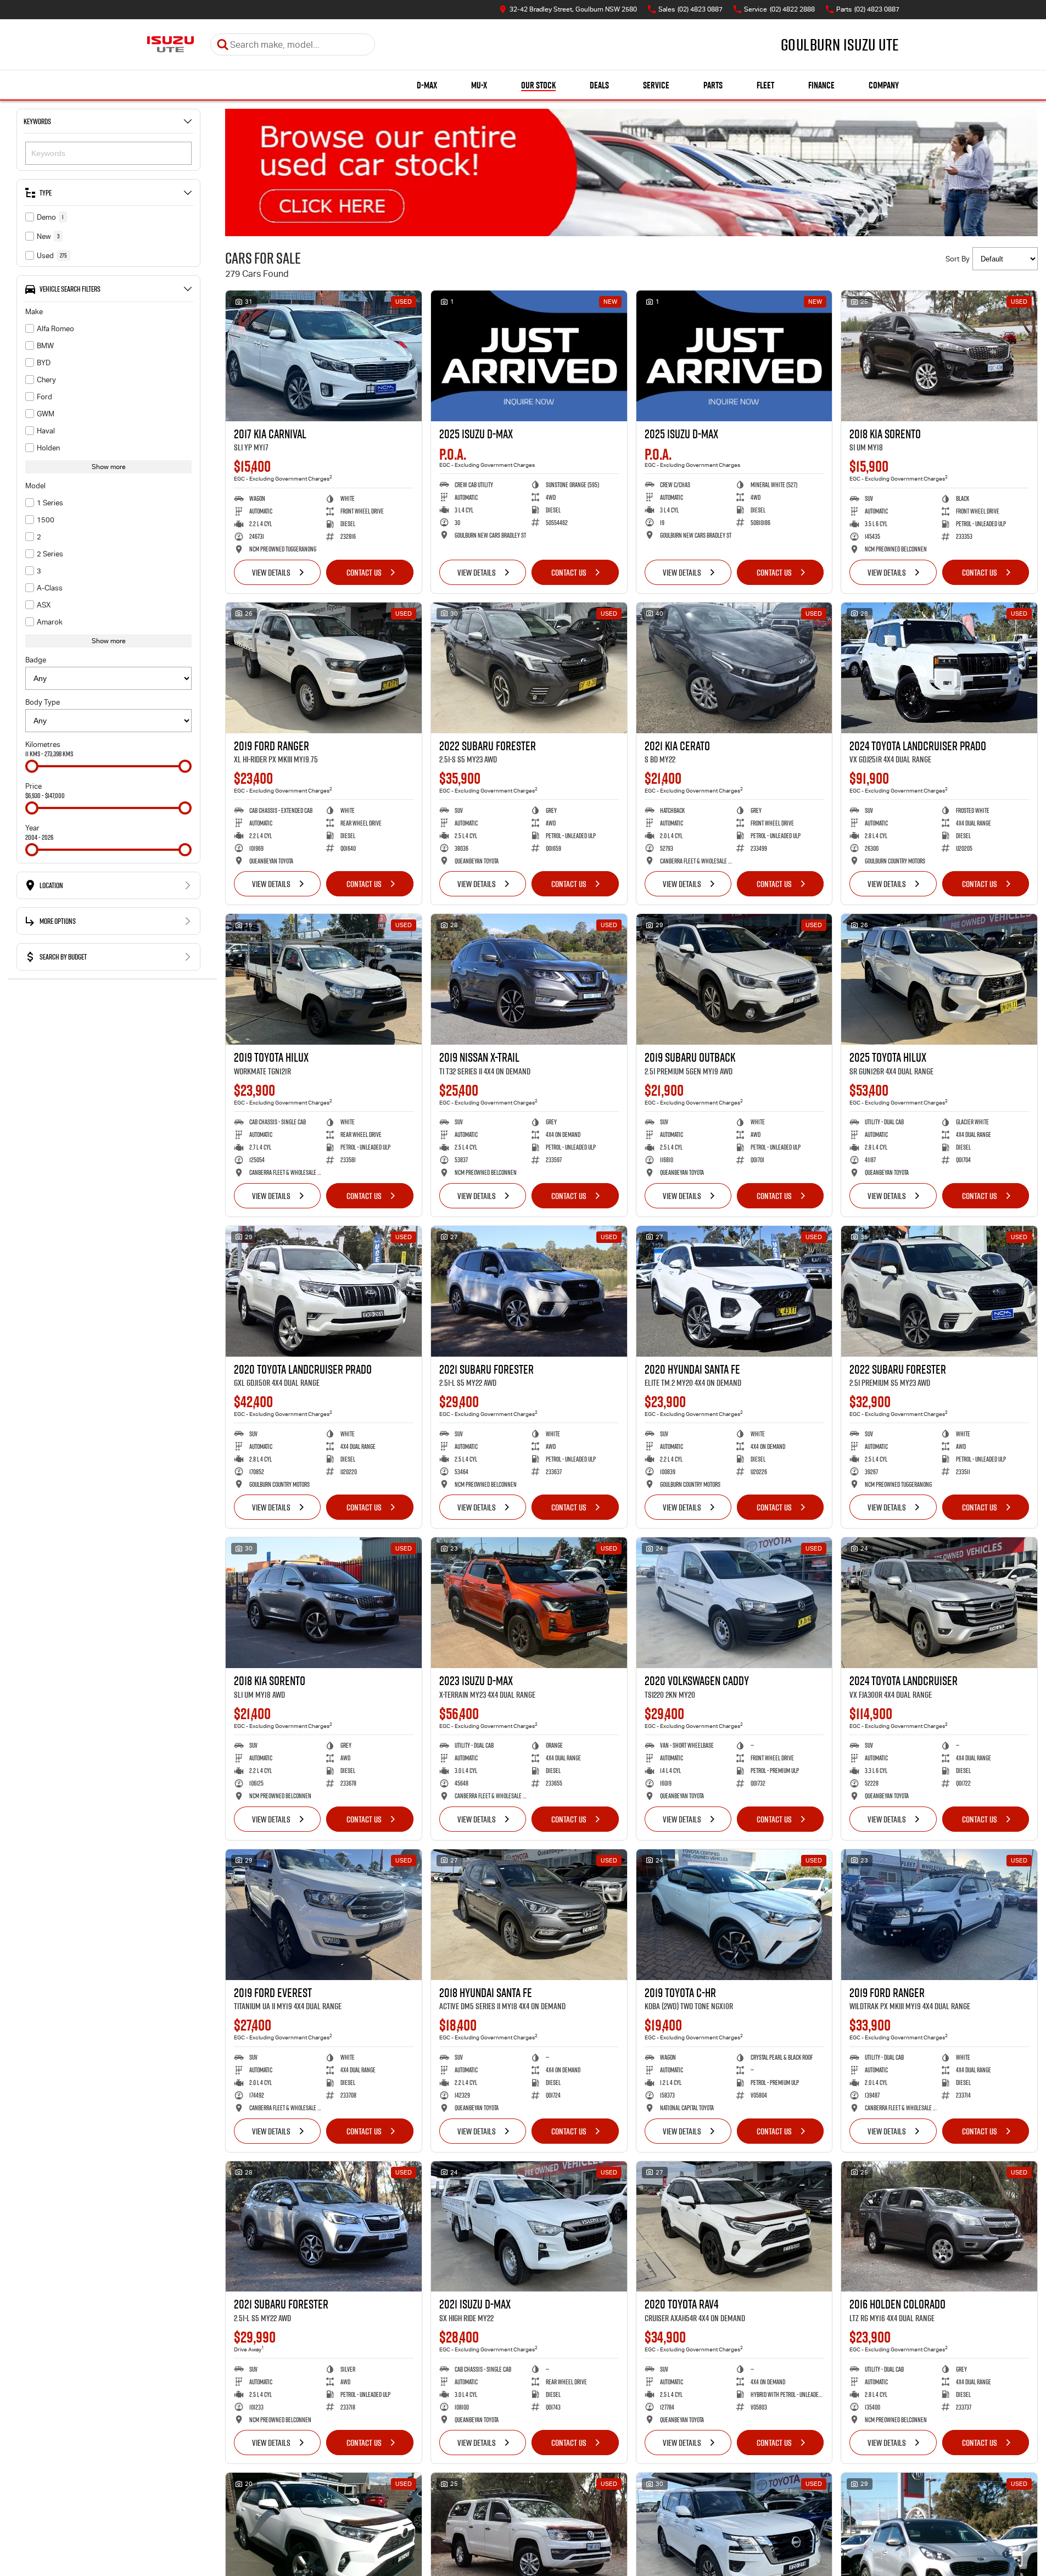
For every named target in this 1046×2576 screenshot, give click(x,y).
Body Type (43, 702)
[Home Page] (170, 44)
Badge (36, 660)
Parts (713, 85)
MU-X (479, 85)
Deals (599, 85)
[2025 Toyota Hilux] (939, 979)
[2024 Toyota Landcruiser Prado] (939, 668)
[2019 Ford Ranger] (324, 668)
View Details (271, 572)
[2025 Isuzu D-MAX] (529, 356)
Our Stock (538, 85)
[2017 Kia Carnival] (324, 356)
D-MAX (427, 85)
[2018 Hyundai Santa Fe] (529, 1915)
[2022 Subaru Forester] (529, 668)
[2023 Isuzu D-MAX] (529, 1603)
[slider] (32, 766)
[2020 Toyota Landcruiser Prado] (324, 1291)
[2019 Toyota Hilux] (324, 979)
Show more (109, 467)
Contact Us (364, 572)
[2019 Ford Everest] (324, 1915)
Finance (821, 85)
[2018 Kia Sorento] (939, 356)
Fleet (765, 85)
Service (656, 85)
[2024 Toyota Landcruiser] (939, 1603)
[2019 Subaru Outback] (734, 979)
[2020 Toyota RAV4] (734, 2227)
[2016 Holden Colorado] (939, 2227)
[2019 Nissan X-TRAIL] (529, 979)
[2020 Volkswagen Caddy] (734, 1603)
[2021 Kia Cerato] (734, 668)
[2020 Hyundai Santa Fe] (734, 1291)
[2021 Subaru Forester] (529, 1291)
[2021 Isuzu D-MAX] (529, 2227)
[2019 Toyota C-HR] (734, 1915)
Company (884, 85)
